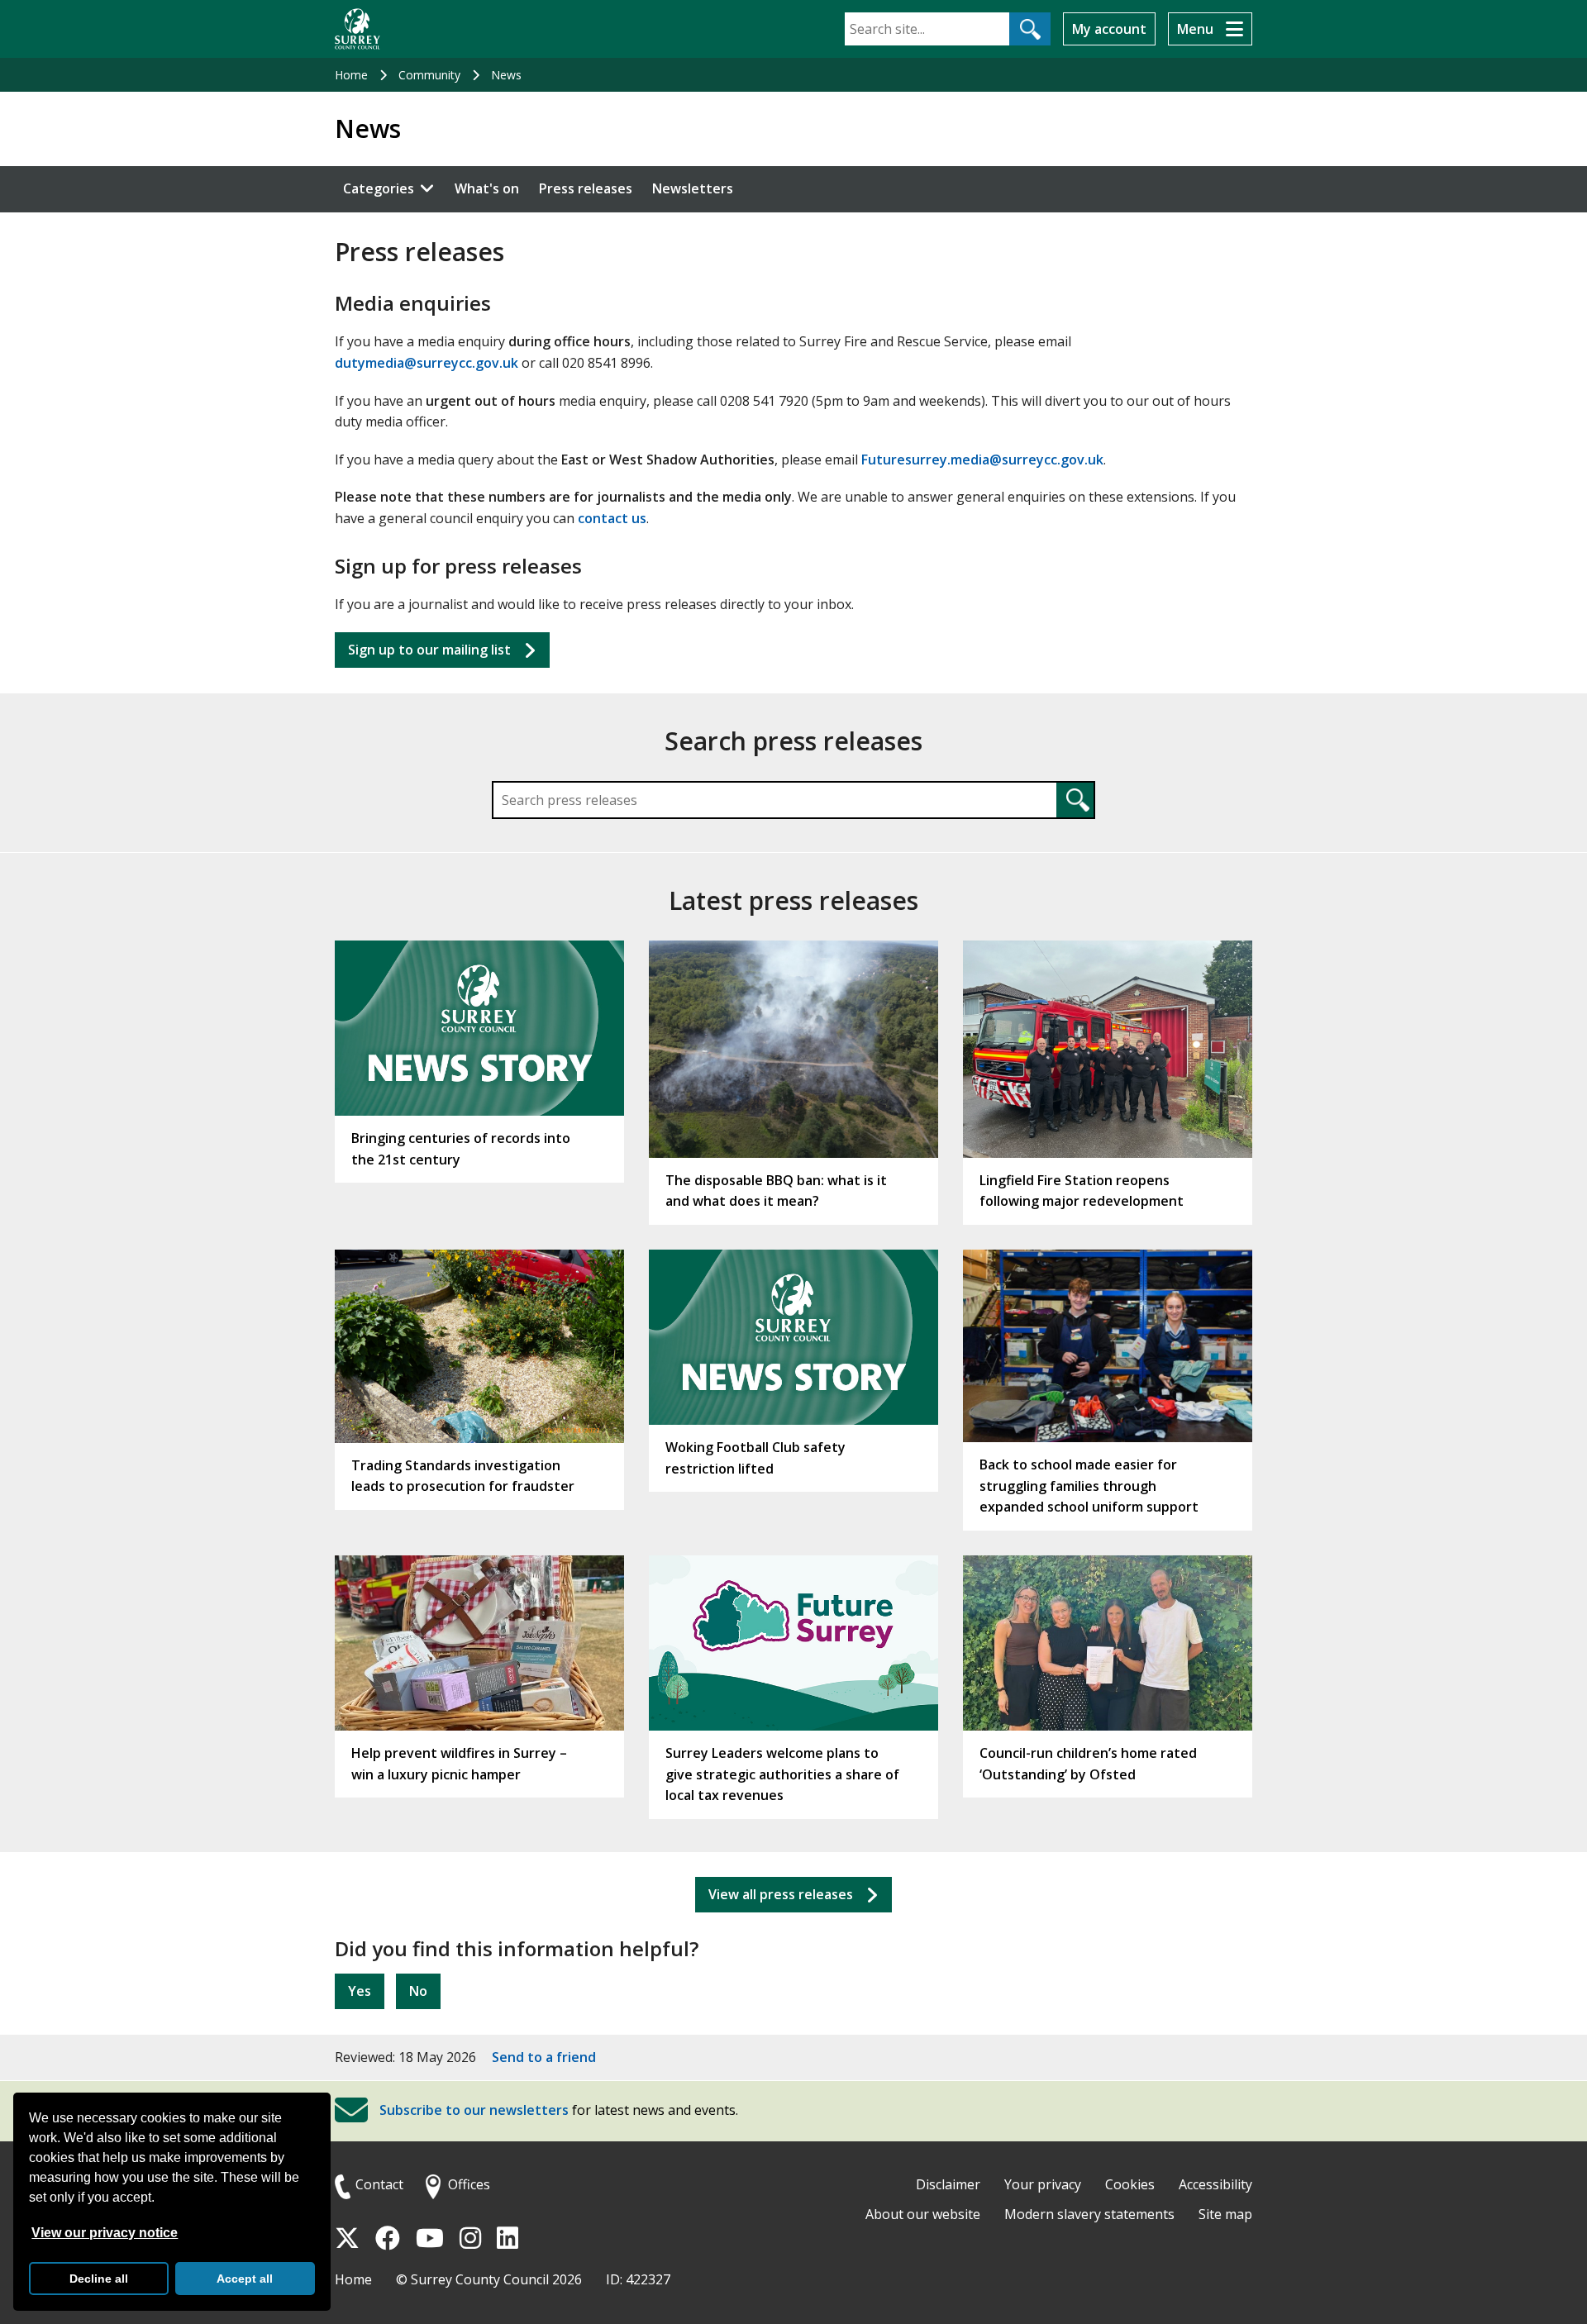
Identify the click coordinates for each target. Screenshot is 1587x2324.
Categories (379, 188)
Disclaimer (948, 2184)
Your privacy (1043, 2184)
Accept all (245, 2279)
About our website (923, 2214)
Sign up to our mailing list (429, 650)
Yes (360, 1991)
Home (351, 75)
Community (429, 75)
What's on (487, 188)
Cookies (1130, 2184)
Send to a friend (544, 2057)
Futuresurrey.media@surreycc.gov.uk (982, 460)
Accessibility (1215, 2184)
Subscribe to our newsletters (474, 2111)
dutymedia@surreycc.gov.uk (427, 363)
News (506, 75)
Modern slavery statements (1089, 2214)
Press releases (586, 188)
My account (1109, 29)
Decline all (99, 2279)
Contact (379, 2184)
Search (1075, 800)
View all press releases (781, 1894)
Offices (469, 2184)
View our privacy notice (105, 2233)
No (418, 1991)
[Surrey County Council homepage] (357, 29)
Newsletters (693, 188)
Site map (1225, 2214)
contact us (612, 518)
